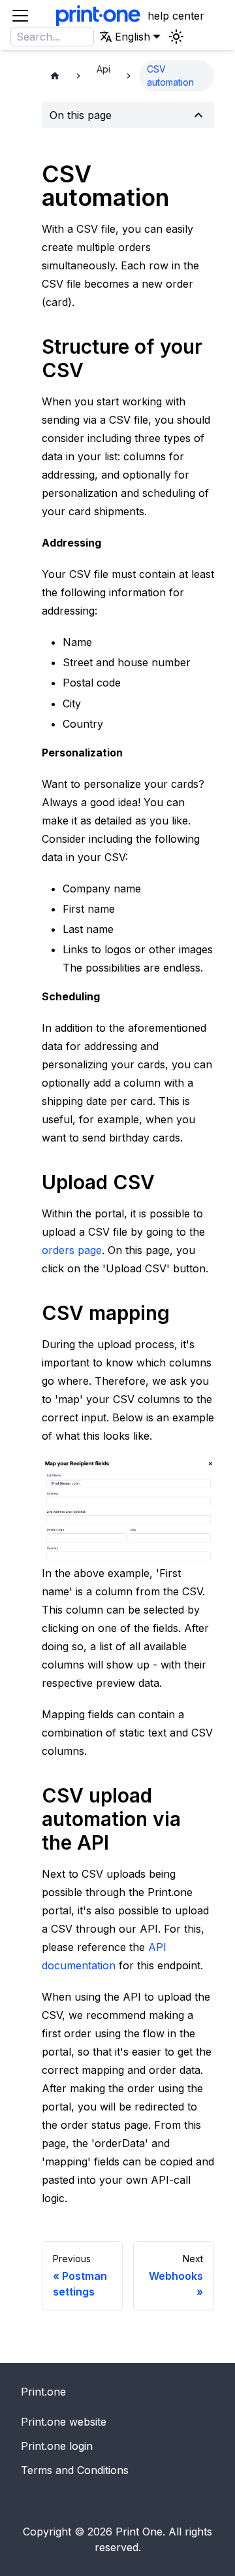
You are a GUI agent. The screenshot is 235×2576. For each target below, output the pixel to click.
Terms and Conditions (75, 2470)
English (87, 82)
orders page (72, 1250)
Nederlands (97, 64)
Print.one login (57, 2446)
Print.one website (64, 2422)
